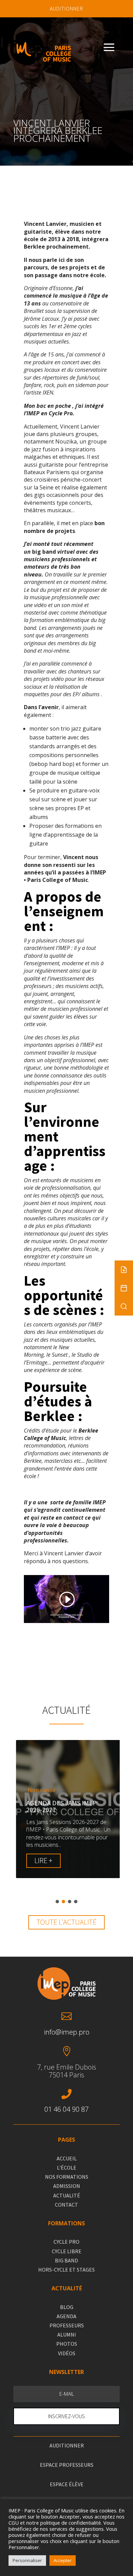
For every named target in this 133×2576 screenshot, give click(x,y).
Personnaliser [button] (27, 2560)
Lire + (41, 1860)
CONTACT (66, 2205)
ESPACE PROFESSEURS (67, 2465)
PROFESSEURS (67, 2325)
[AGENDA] (124, 1288)
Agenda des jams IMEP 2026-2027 (59, 1806)
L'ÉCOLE (67, 2168)
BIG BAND (66, 2260)
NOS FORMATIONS (67, 2177)
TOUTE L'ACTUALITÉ (66, 1922)
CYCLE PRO (66, 2242)
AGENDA (66, 2316)
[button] (57, 1902)
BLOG (67, 2307)
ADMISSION (67, 2186)
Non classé (39, 1790)
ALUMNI (67, 2335)
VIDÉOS (67, 2353)
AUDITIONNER (66, 9)
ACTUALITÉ (67, 2195)
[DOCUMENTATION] (124, 1270)
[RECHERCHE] (124, 1306)
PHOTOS (67, 2344)
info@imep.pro (67, 2032)
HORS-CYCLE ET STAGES (66, 2270)
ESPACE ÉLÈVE (67, 2484)
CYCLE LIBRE (67, 2251)
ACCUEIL (67, 2158)
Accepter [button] (63, 2560)
